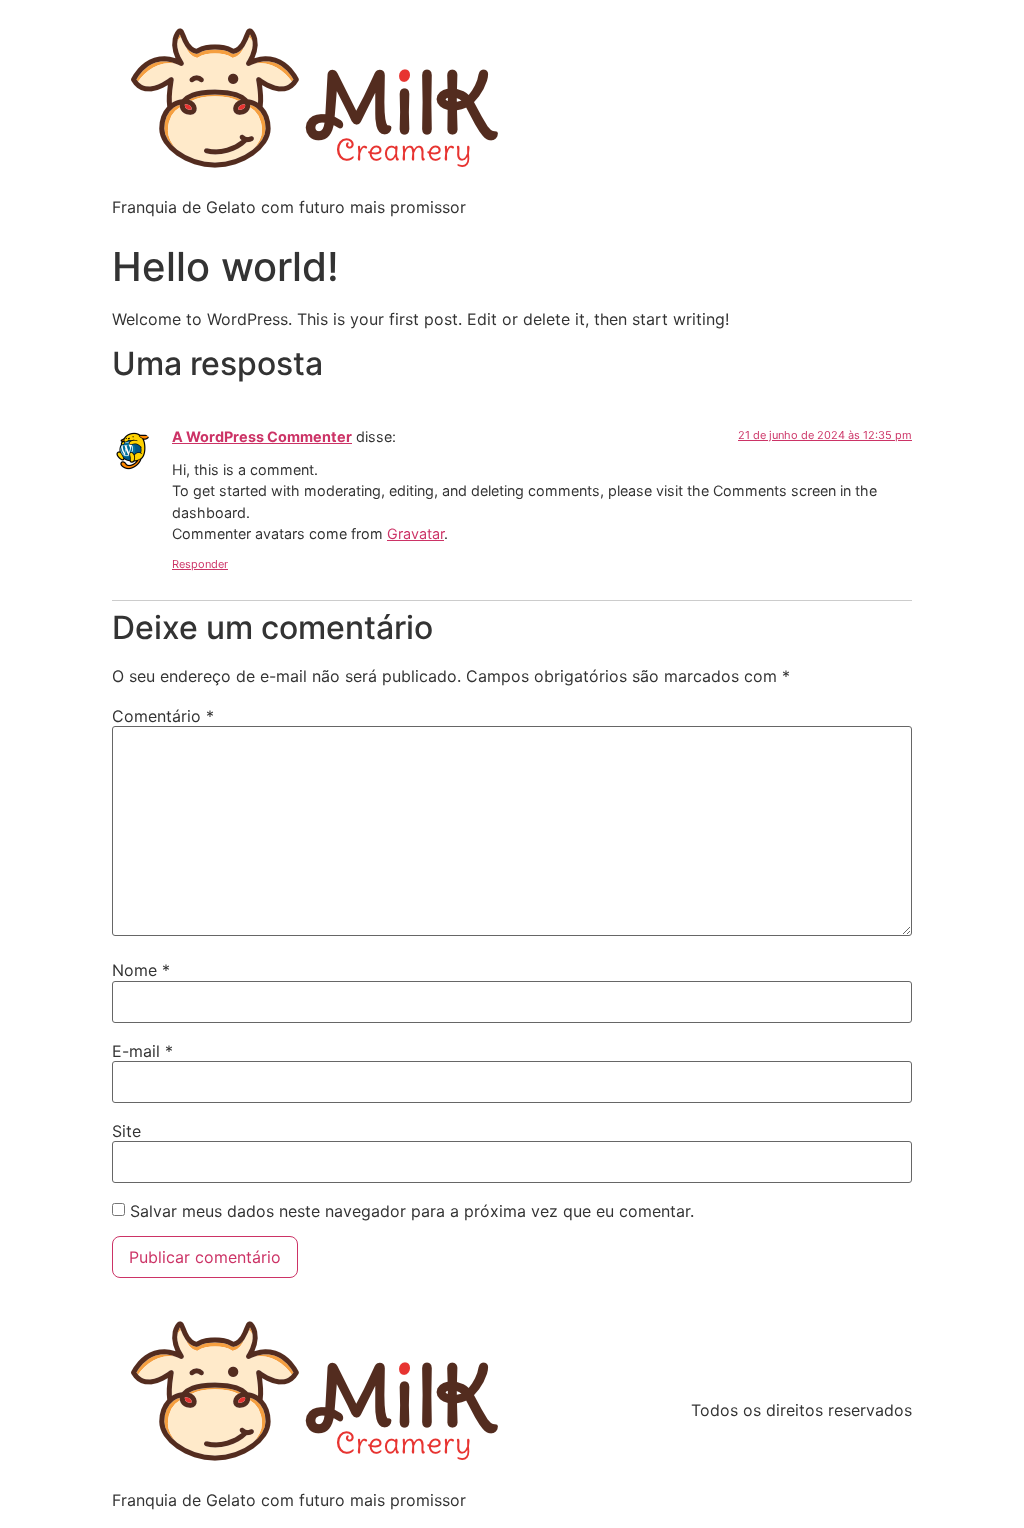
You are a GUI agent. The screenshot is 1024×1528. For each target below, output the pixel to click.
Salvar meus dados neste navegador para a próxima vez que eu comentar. (412, 1211)
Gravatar (415, 533)
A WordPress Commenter (262, 436)
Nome (141, 970)
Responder (200, 564)
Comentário (163, 716)
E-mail (142, 1051)
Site (126, 1131)
